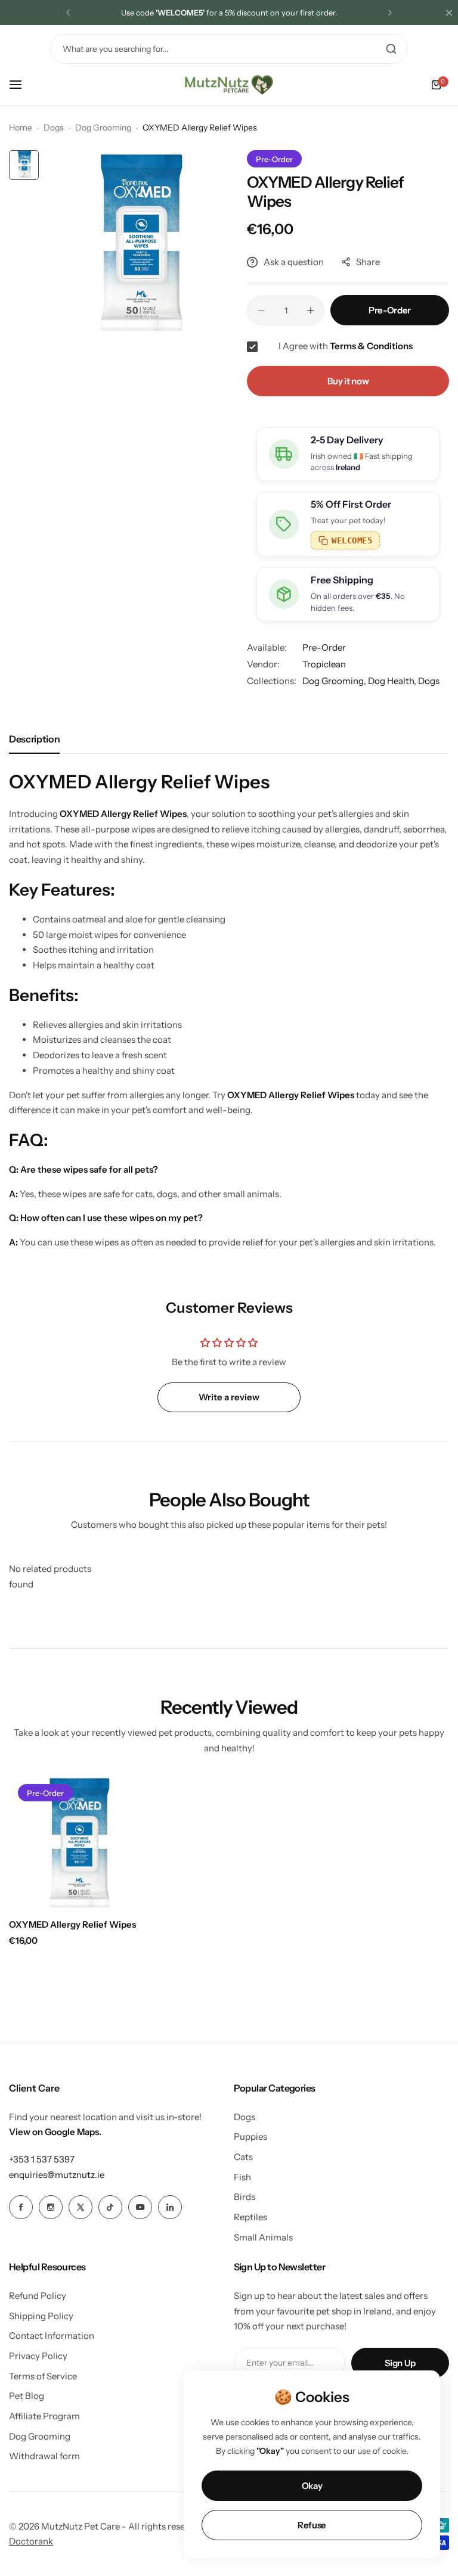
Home (21, 128)
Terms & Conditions (371, 346)
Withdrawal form (44, 2456)
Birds (245, 2197)
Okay (312, 2486)
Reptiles (250, 2217)
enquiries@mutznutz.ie (57, 2175)
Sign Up (400, 2363)
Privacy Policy (38, 2356)
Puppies (250, 2137)
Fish (242, 2177)
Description (34, 739)
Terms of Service (43, 2376)
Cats (243, 2157)
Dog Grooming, (335, 681)
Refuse (312, 2525)
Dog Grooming (103, 128)
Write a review (229, 1397)
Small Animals (263, 2237)
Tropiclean (324, 664)
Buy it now (348, 381)
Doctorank (31, 2541)
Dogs (54, 128)
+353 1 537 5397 (42, 2159)
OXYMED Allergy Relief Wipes (72, 1924)
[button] (68, 13)
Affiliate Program (44, 2416)
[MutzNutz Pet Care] (229, 85)
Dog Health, (393, 681)
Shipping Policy (41, 2316)
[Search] (391, 49)
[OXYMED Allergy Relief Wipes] (76, 1842)
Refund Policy (38, 2296)
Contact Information (52, 2336)
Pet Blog (27, 2396)
